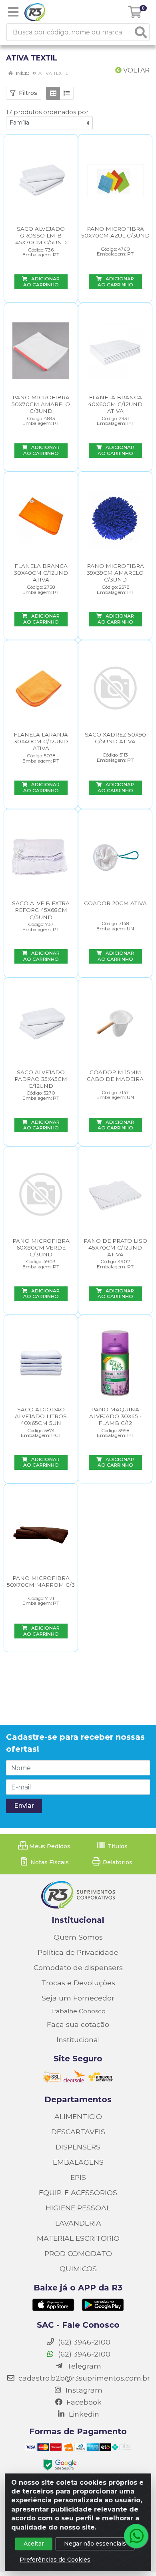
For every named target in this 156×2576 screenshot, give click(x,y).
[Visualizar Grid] (53, 93)
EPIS (78, 2177)
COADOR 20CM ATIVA (115, 903)
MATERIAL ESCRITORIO (78, 2238)
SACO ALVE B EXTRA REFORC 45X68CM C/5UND (41, 910)
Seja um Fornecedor (78, 1998)
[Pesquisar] (141, 32)
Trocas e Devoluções (78, 1983)
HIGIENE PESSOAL (78, 2208)
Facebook (83, 2402)
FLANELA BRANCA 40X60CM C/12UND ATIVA (115, 404)
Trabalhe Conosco (78, 2011)
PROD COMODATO (78, 2253)
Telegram (83, 2366)
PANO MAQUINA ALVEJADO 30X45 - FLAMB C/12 (115, 1416)
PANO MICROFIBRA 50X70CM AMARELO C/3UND (41, 404)
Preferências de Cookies (55, 2560)
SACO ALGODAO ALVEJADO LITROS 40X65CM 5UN (41, 1416)
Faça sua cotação (78, 2024)
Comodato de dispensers (78, 1967)
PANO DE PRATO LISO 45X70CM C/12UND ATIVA (115, 1248)
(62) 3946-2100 (83, 2354)
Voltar (136, 70)
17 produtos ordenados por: (48, 112)
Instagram (83, 2390)
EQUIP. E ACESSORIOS (78, 2193)
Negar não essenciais (95, 2544)
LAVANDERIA (78, 2223)
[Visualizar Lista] (67, 93)
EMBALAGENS (78, 2162)
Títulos (117, 1846)
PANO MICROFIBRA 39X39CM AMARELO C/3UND (115, 573)
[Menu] (13, 12)
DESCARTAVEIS (78, 2132)
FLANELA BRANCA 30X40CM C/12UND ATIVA (41, 573)
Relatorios (117, 1862)
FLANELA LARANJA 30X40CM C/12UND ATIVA (41, 741)
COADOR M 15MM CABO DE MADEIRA (115, 1076)
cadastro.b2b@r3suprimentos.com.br (83, 2378)
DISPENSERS (78, 2147)
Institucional (78, 2040)
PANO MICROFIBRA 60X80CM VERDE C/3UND (41, 1248)
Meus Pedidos (49, 1846)
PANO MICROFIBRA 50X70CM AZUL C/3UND (115, 232)
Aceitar (34, 2544)
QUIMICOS (78, 2269)
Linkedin (83, 2414)
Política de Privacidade (78, 1952)
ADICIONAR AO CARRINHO (42, 282)
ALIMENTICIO (78, 2116)
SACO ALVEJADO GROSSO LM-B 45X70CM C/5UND (41, 235)
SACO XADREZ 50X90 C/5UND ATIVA (115, 738)
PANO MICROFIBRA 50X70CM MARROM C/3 (41, 1581)
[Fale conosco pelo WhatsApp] (136, 2536)
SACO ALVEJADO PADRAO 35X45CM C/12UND (41, 1079)
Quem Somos (78, 1937)
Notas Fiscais (49, 1862)
